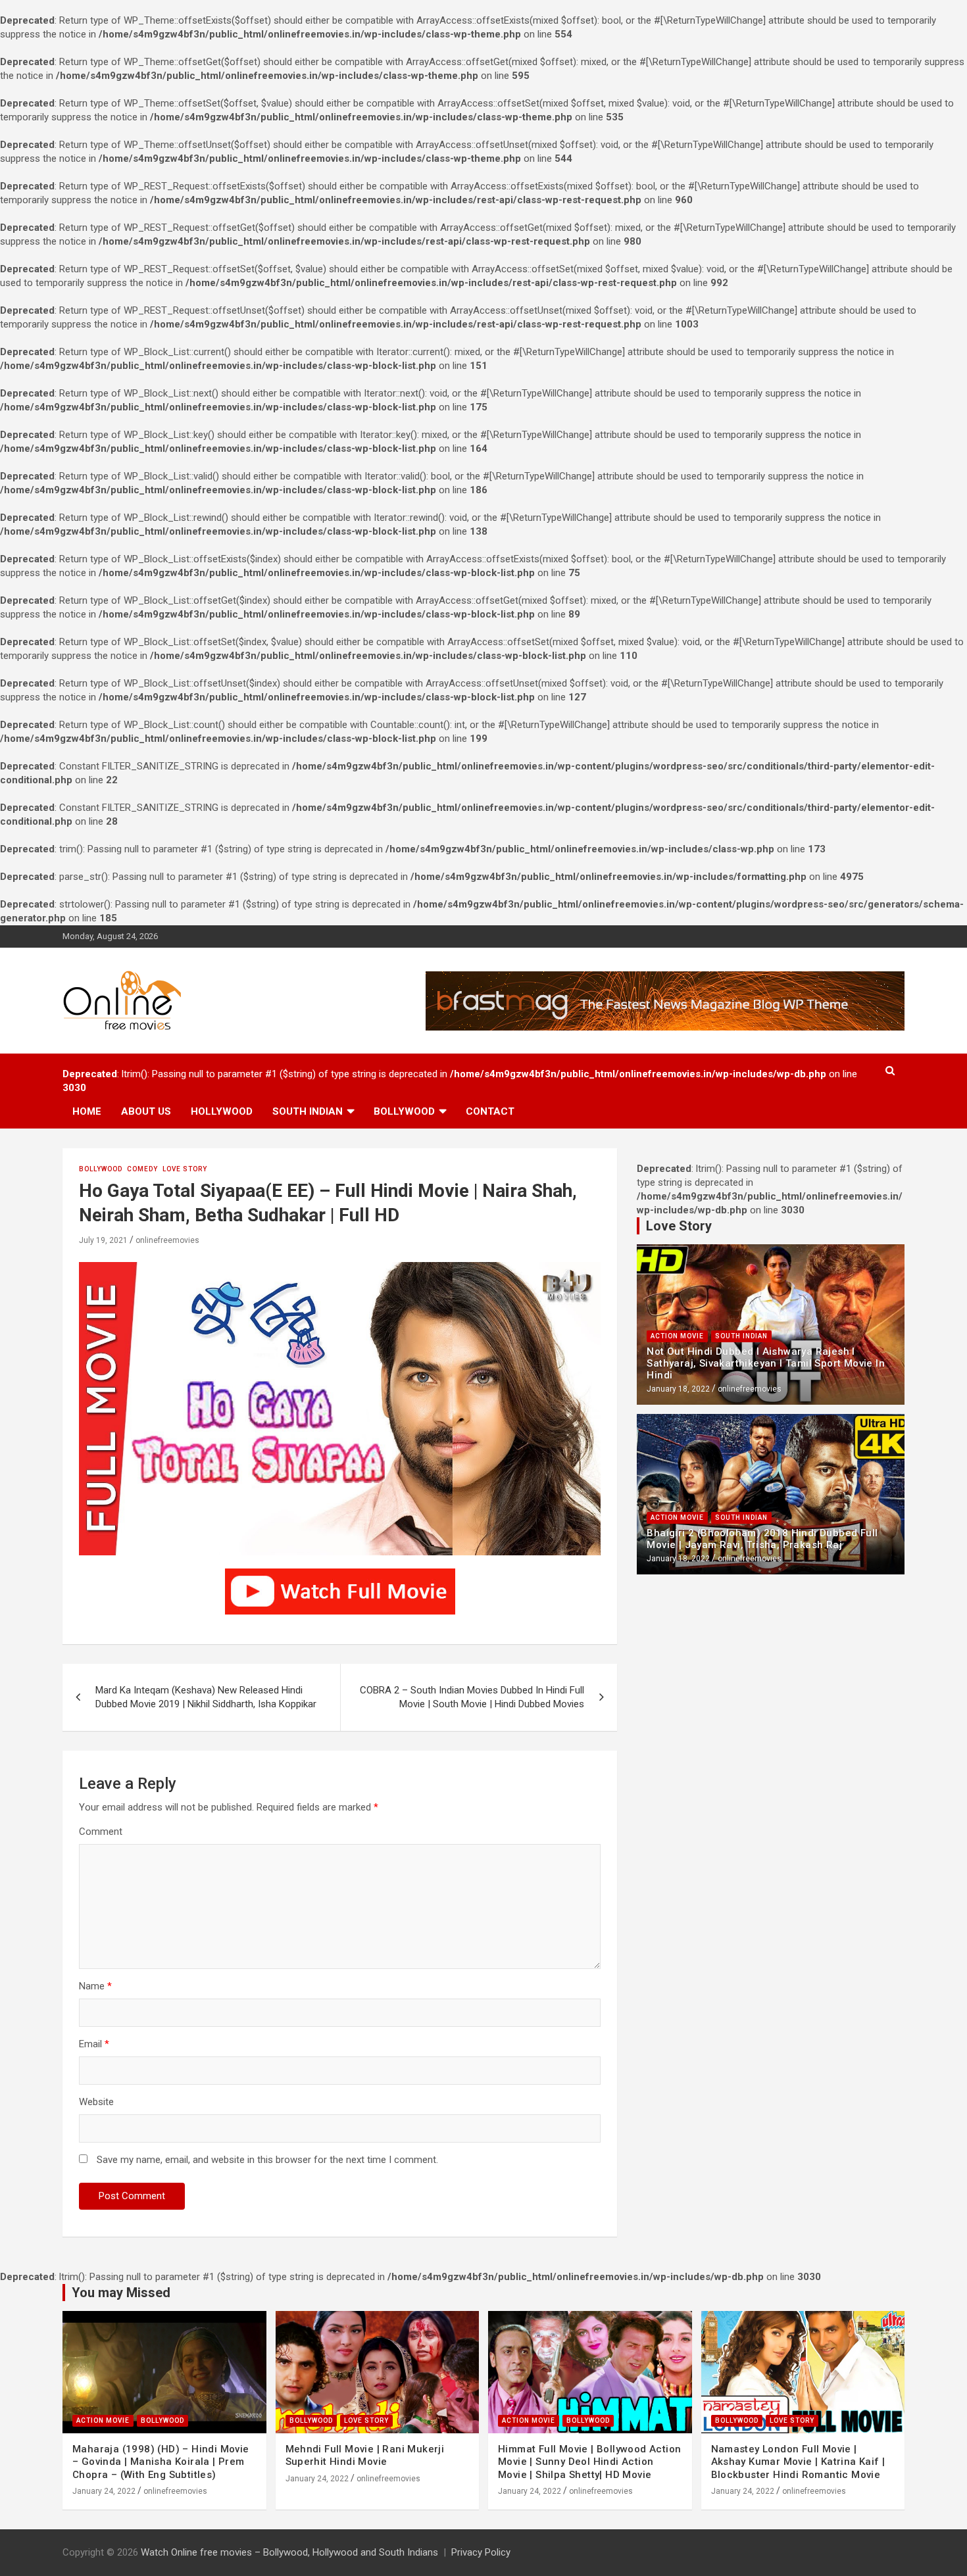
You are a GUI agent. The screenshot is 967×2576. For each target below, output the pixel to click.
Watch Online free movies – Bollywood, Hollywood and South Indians (289, 2552)
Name (95, 1986)
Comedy (142, 1169)
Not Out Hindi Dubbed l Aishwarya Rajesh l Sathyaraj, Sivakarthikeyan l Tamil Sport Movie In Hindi (766, 1363)
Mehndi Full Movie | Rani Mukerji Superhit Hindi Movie (365, 2456)
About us (146, 1111)
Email (94, 2044)
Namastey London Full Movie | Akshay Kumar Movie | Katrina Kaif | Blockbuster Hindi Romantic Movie (798, 2462)
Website (96, 2102)
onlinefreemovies (167, 1240)
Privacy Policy (481, 2552)
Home (87, 1111)
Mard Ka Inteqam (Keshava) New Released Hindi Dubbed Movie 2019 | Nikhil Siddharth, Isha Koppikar (206, 1697)
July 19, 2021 (103, 1240)
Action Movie (677, 1336)
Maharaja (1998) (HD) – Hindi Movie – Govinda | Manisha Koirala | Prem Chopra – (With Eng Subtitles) (161, 2462)
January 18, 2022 (678, 1389)
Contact (490, 1111)
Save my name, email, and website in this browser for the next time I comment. (267, 2160)
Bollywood (404, 1111)
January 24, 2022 (104, 2491)
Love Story (185, 1169)
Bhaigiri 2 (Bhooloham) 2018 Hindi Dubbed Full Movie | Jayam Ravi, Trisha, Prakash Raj (762, 1539)
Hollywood (222, 1111)
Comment (101, 1832)
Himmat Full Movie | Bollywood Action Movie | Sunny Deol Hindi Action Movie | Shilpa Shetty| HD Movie (589, 2462)
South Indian (308, 1111)
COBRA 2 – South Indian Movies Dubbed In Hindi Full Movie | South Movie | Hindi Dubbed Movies (472, 1697)
